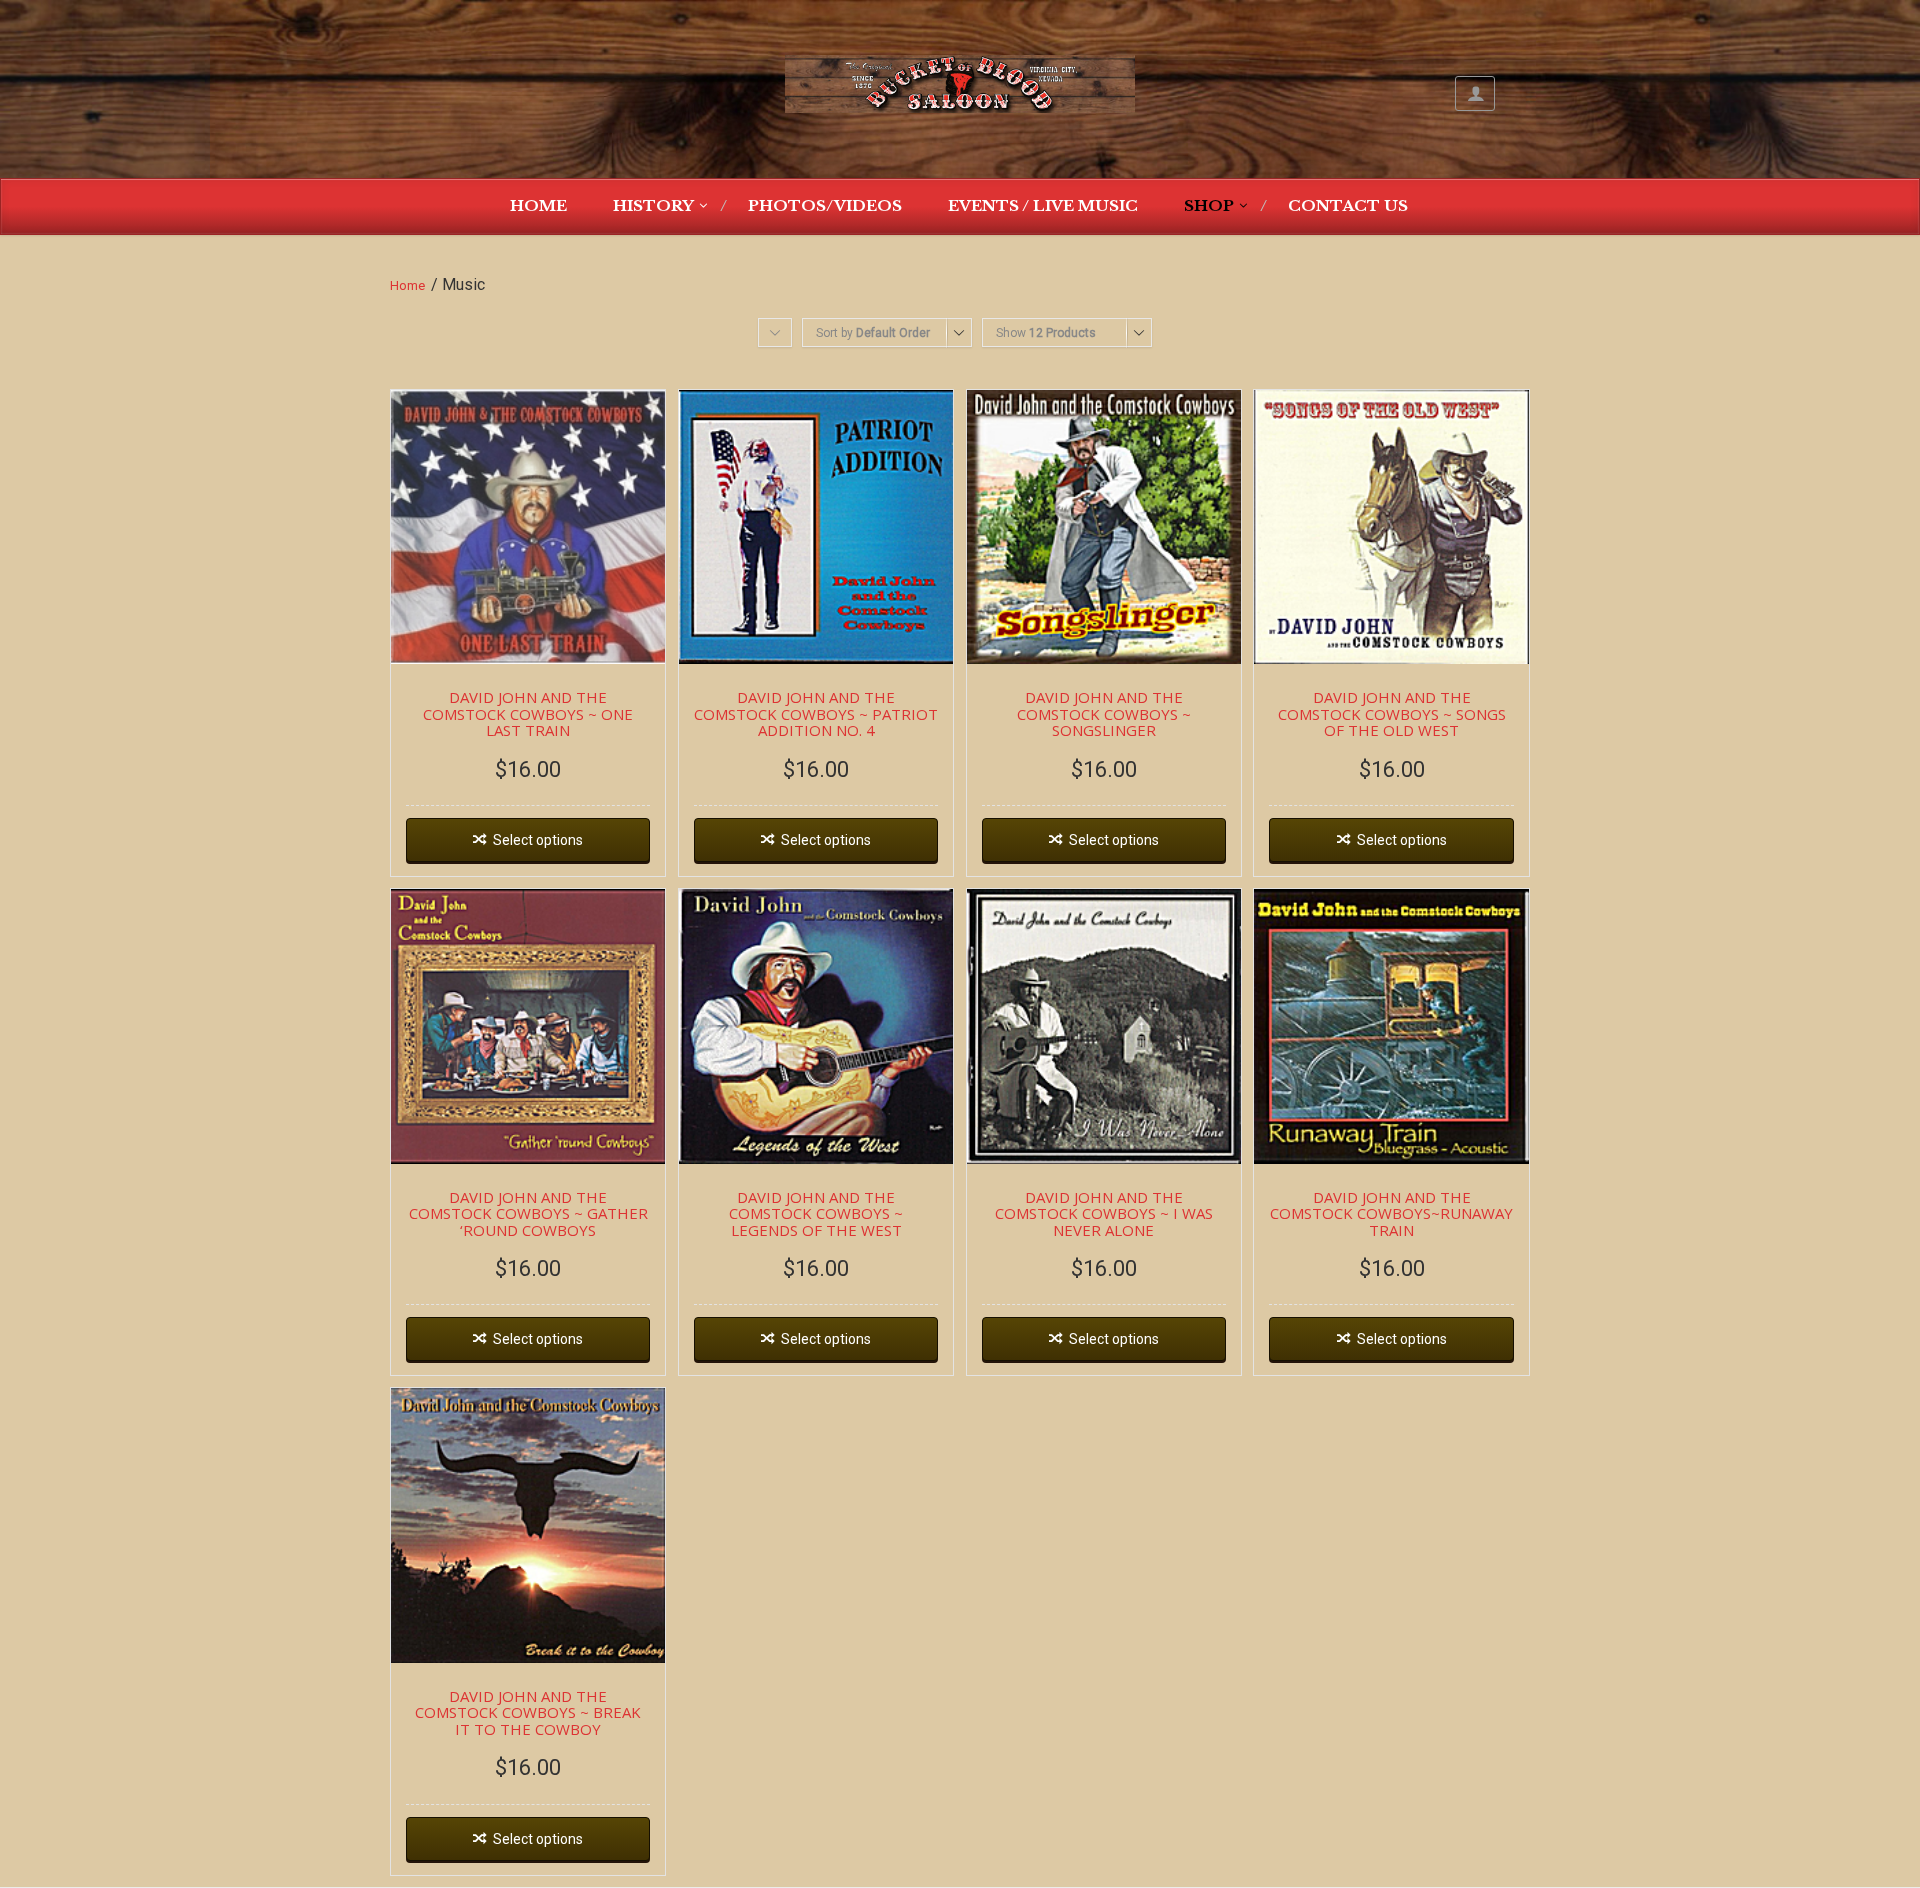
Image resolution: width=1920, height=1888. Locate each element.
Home (538, 205)
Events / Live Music (1043, 205)
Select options (538, 840)
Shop (1209, 205)
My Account (1475, 93)
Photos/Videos (825, 205)
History (653, 205)
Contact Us (1348, 205)
